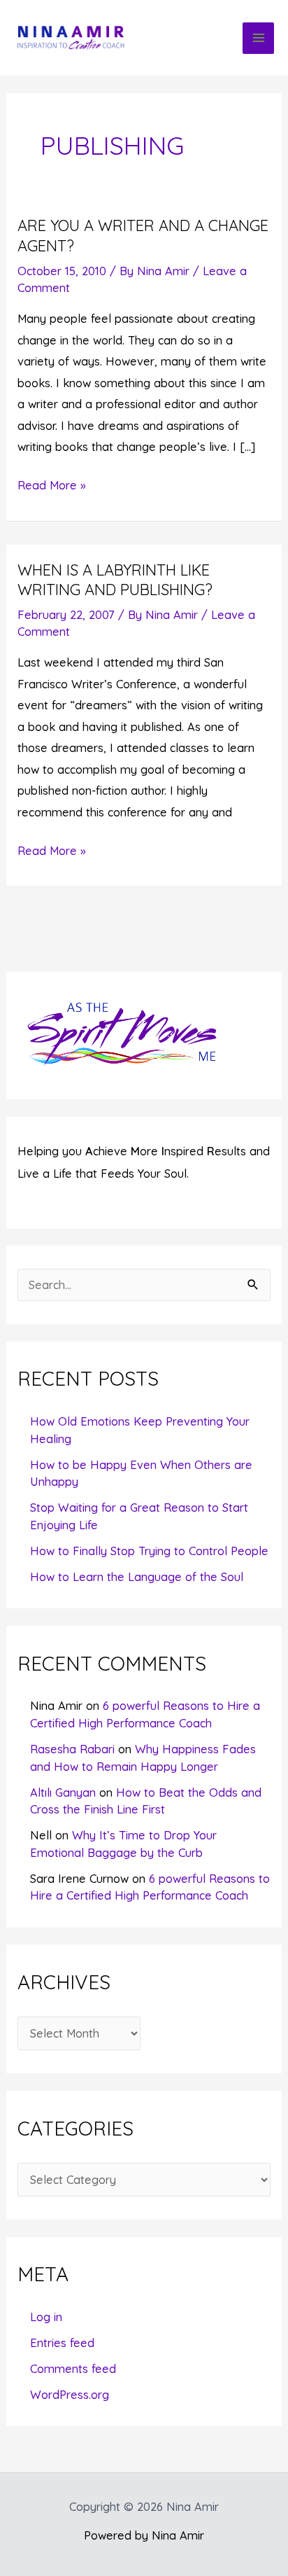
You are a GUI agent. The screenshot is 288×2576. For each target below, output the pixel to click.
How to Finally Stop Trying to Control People (149, 1551)
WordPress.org (70, 2395)
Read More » (52, 487)
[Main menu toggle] (258, 38)
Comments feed (73, 2369)
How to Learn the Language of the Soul (137, 1577)
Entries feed (62, 2343)
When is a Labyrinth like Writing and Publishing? (115, 579)
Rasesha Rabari (72, 1749)
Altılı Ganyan (63, 1792)
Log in (46, 2317)
